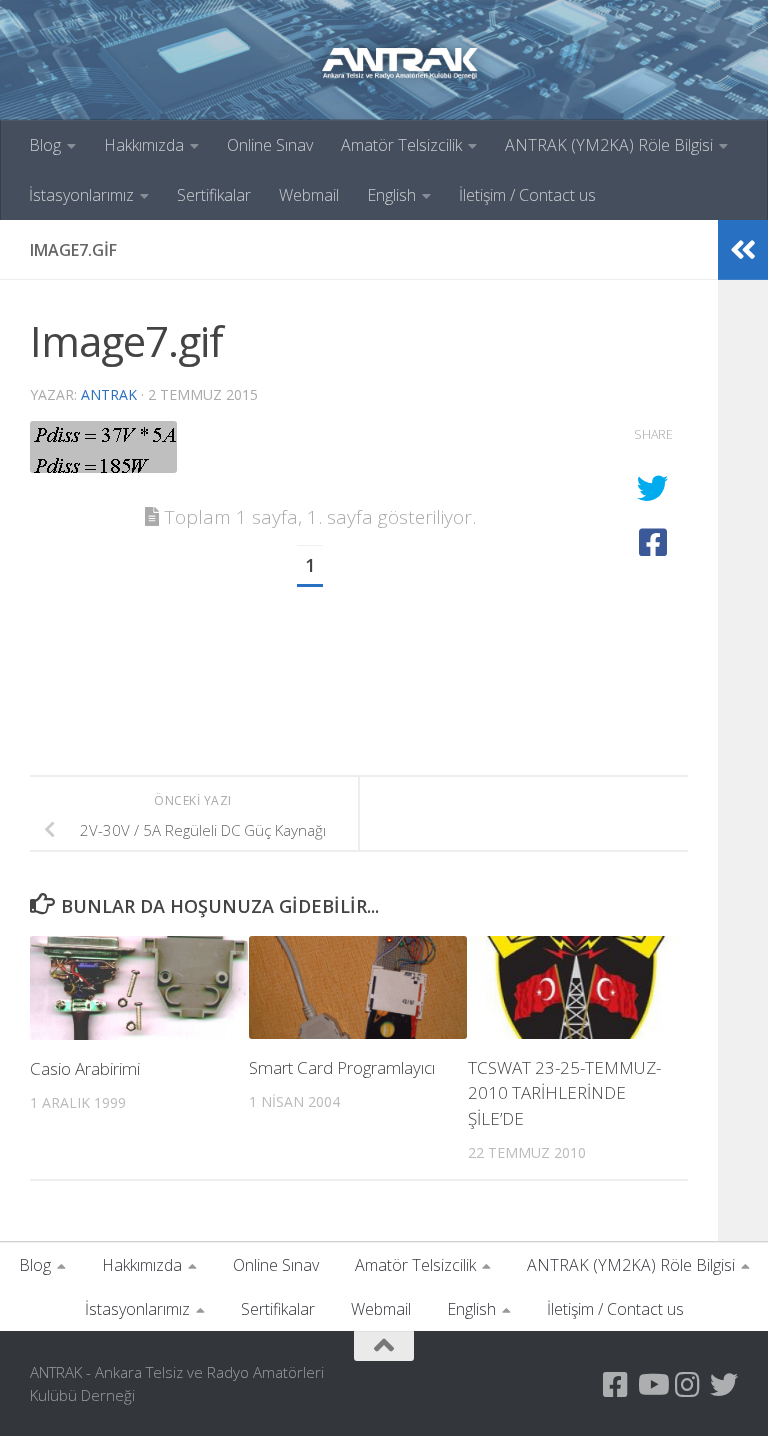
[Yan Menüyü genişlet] (743, 250)
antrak (109, 394)
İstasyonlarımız (81, 195)
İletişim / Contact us (527, 195)
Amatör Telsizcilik (401, 145)
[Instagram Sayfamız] (688, 1385)
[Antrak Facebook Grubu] (616, 1385)
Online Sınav (270, 145)
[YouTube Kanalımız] (652, 1385)
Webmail (309, 195)
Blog (45, 145)
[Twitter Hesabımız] (724, 1385)
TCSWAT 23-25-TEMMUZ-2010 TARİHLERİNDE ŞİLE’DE (564, 1093)
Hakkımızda (144, 145)
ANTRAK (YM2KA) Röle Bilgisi (609, 145)
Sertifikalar (214, 195)
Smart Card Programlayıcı (342, 1067)
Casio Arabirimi (85, 1068)
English (391, 195)
